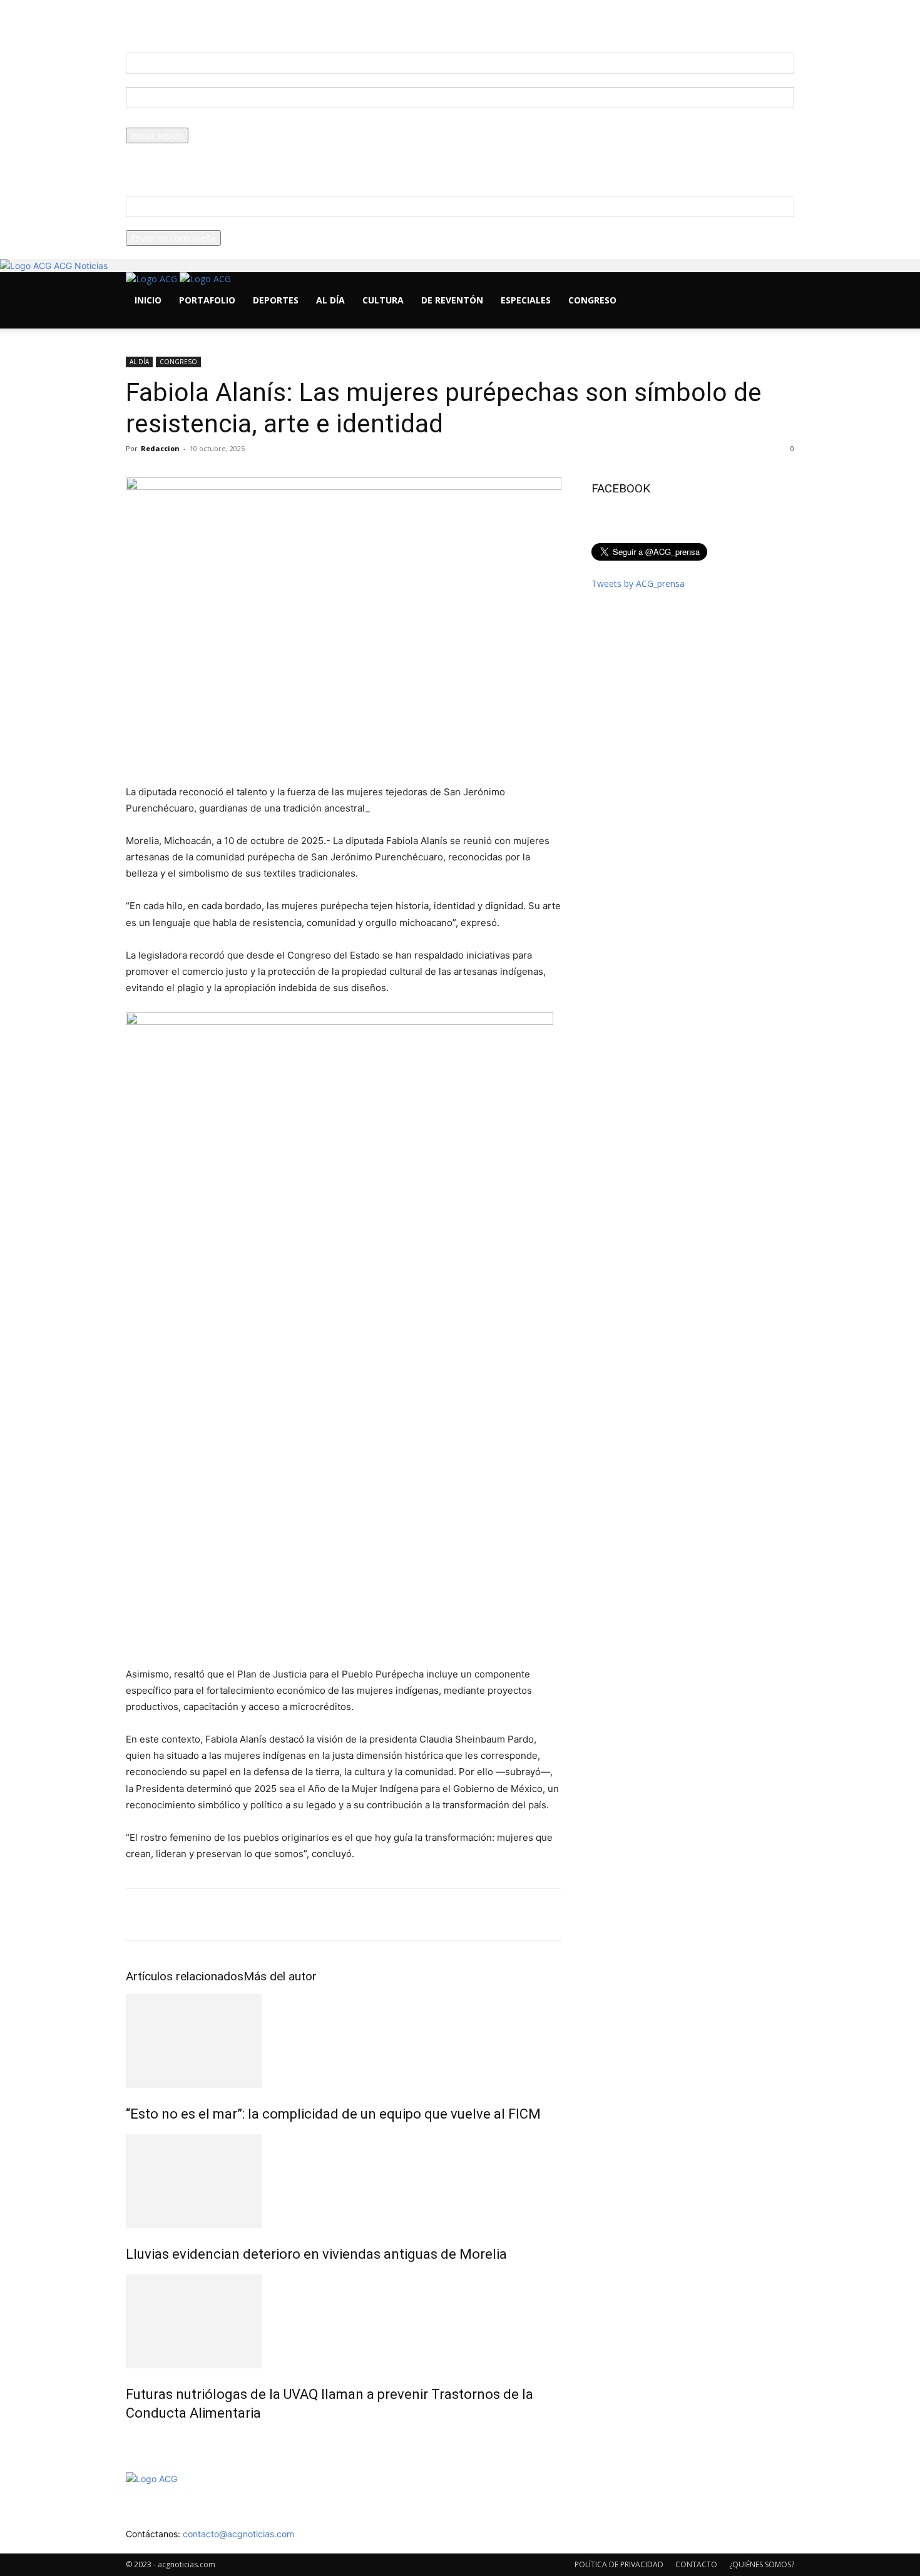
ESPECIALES (526, 300)
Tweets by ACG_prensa (638, 583)
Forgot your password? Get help (191, 150)
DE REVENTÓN (452, 300)
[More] (760, 1915)
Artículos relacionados (185, 1976)
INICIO (148, 300)
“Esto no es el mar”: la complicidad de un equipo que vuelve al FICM (333, 2114)
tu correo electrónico (168, 224)
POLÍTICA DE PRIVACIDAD (619, 2564)
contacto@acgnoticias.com (238, 2534)
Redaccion (160, 448)
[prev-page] (129, 2440)
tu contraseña (154, 121)
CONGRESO (592, 300)
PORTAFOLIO (207, 300)
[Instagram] (149, 322)
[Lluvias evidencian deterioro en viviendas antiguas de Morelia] (344, 2181)
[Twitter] (159, 322)
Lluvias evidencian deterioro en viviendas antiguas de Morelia (316, 2254)
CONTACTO (696, 2564)
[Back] (300, 20)
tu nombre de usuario (170, 80)
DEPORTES (276, 300)
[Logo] (153, 279)
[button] (779, 288)
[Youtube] (167, 322)
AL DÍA (330, 300)
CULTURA (383, 300)
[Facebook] (140, 322)
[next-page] (136, 2440)
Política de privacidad (168, 163)
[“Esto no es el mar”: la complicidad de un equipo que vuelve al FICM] (344, 2041)
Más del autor (280, 1976)
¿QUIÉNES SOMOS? (762, 2564)
